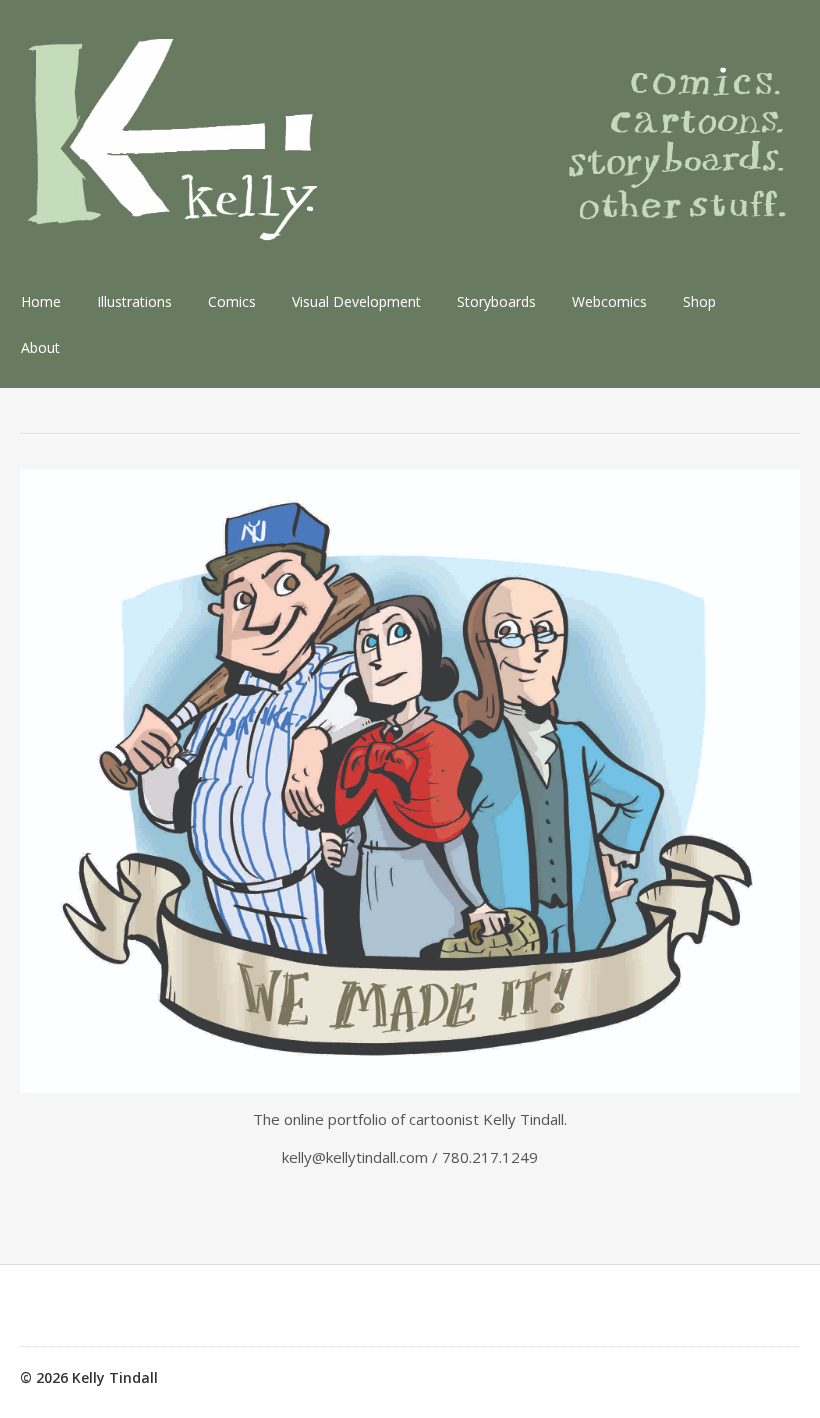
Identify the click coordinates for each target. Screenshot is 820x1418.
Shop (699, 301)
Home (41, 301)
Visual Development (356, 301)
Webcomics (609, 301)
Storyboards (496, 301)
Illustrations (134, 301)
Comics (232, 301)
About (40, 347)
